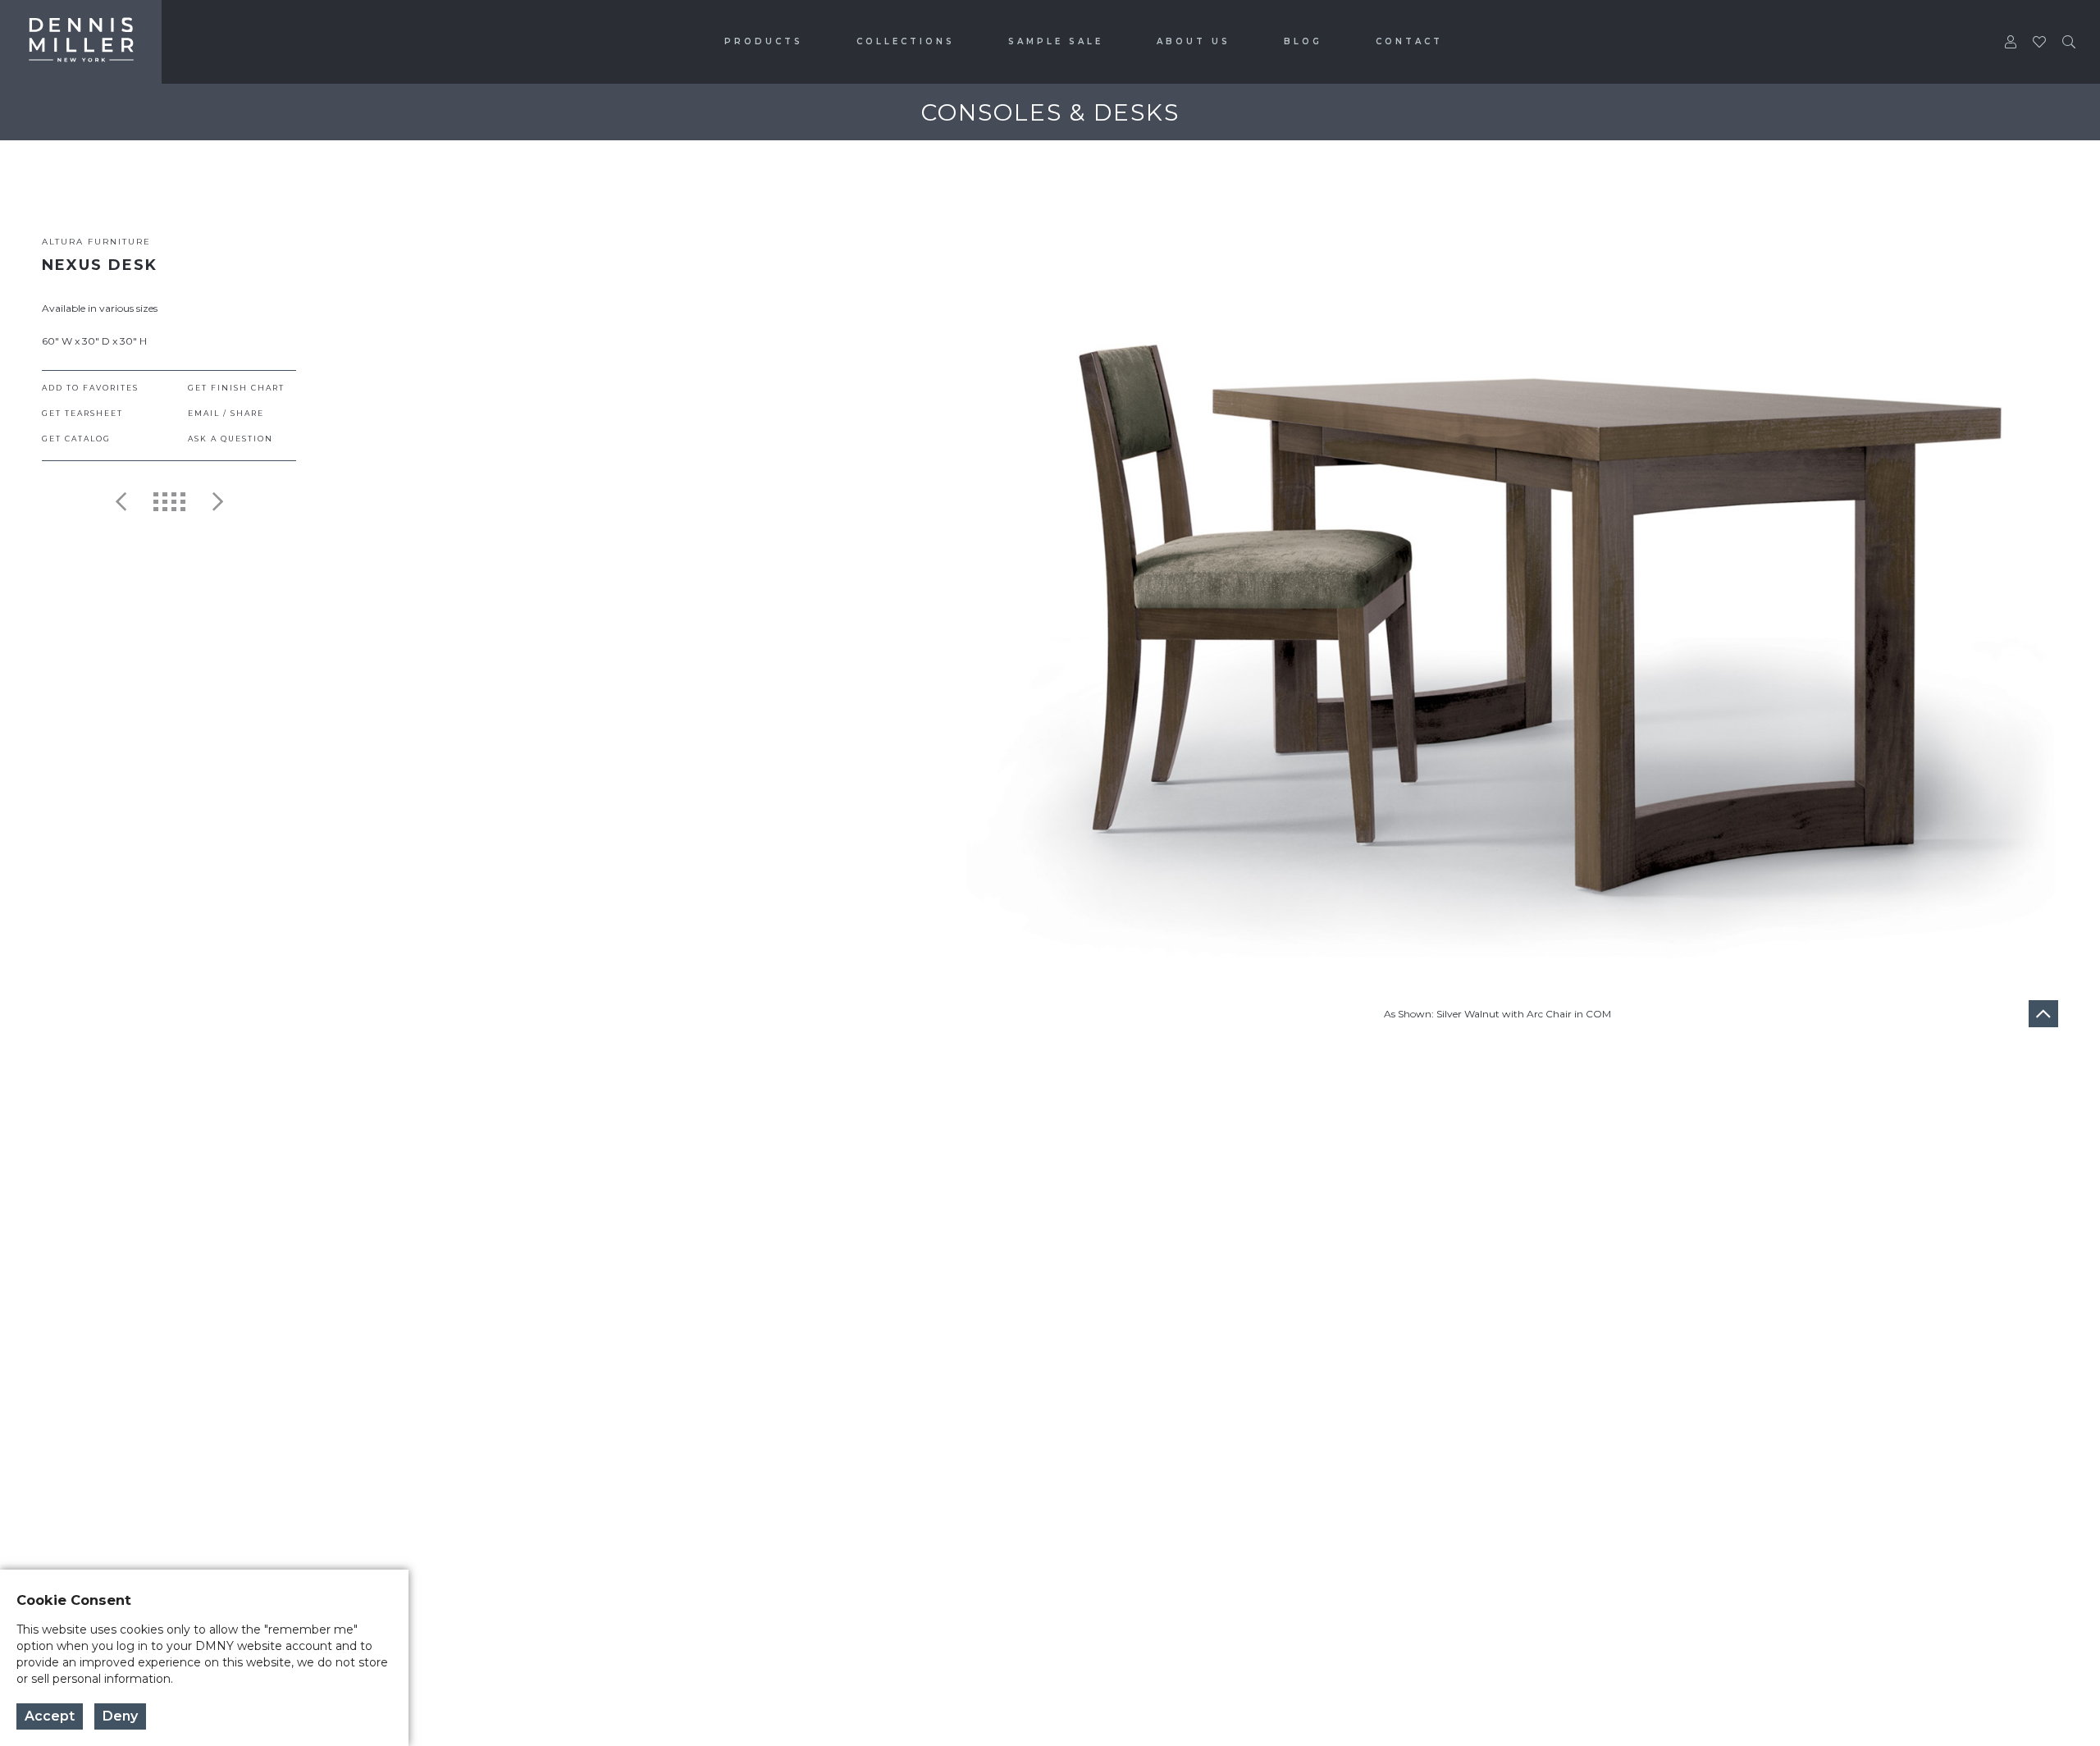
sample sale (1056, 41)
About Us (1194, 41)
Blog (1303, 41)
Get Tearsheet (82, 413)
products (764, 41)
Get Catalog (76, 439)
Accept (50, 1716)
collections (906, 41)
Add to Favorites (90, 388)
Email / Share (226, 413)
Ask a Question (231, 439)
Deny (120, 1716)
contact (1409, 41)
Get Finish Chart (236, 388)
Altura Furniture (96, 242)
